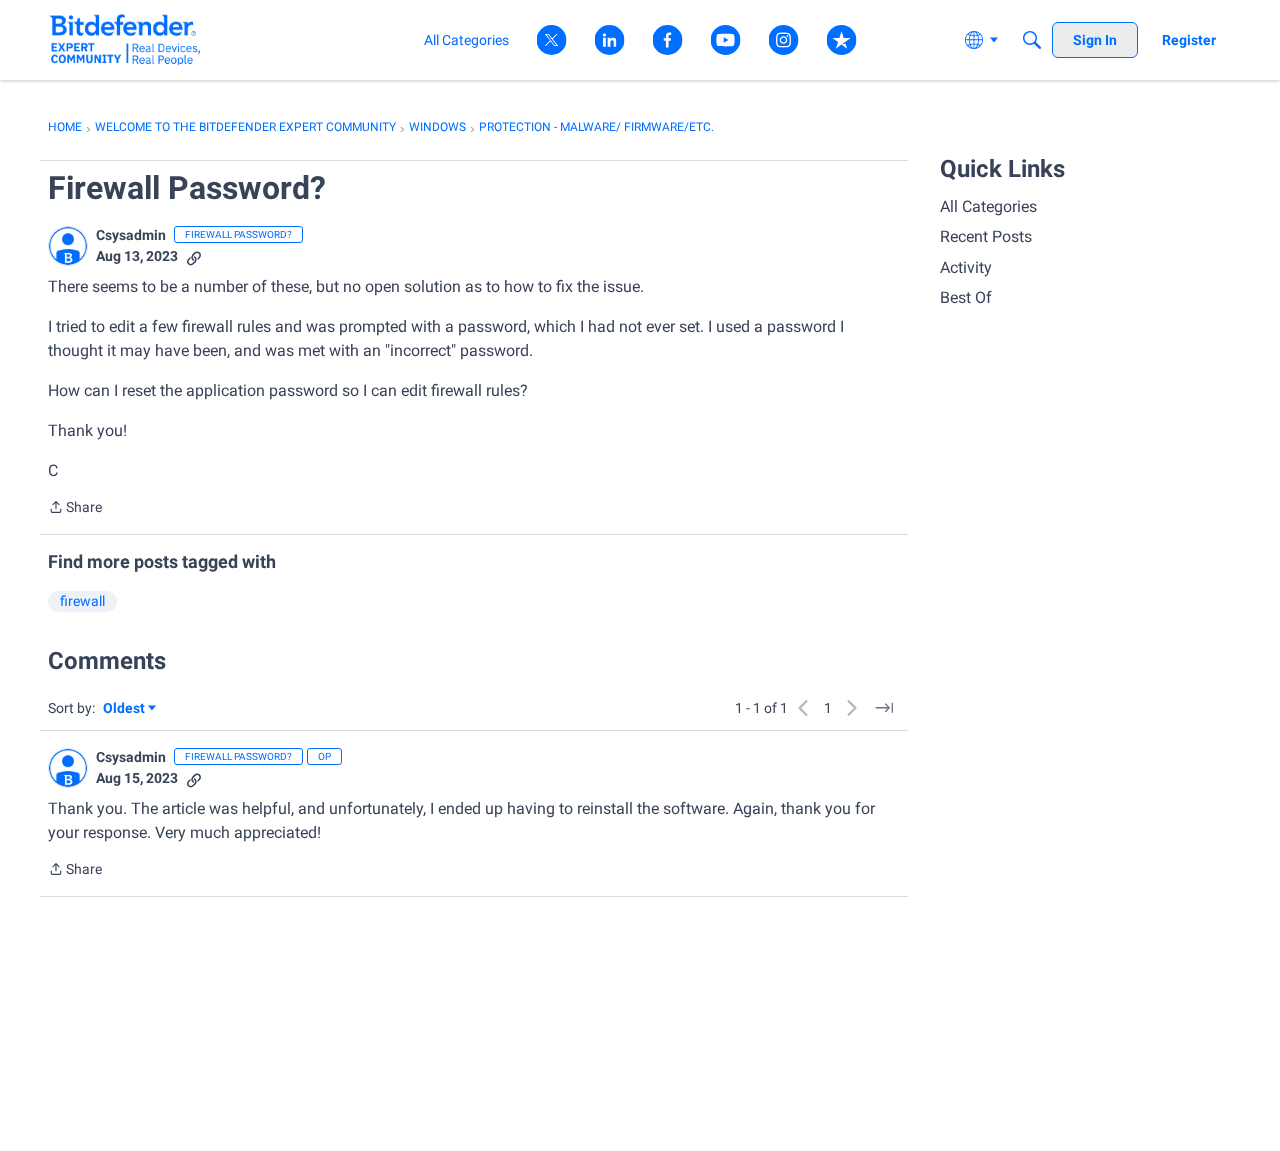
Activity (966, 267)
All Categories (988, 206)
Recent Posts (986, 236)
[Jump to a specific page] (884, 708)
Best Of (966, 297)
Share (75, 509)
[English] (125, 39)
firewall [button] (82, 601)
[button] (68, 246)
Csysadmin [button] (131, 235)
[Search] (1032, 40)
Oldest (125, 709)
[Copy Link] (194, 256)
